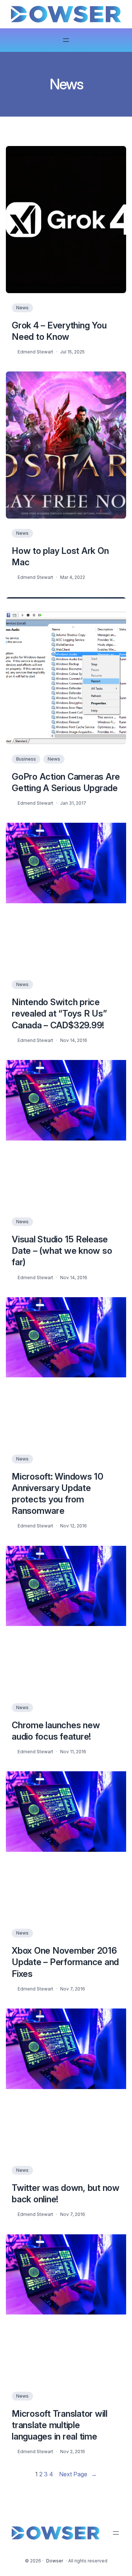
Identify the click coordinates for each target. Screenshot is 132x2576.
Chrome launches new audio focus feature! (56, 1731)
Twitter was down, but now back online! (66, 2193)
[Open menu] (66, 40)
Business (26, 759)
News (22, 308)
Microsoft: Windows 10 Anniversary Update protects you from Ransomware (58, 1494)
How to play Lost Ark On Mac (60, 556)
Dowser (55, 2561)
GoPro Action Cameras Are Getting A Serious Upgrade (66, 782)
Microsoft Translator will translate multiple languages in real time (60, 2425)
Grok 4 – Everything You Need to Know (59, 331)
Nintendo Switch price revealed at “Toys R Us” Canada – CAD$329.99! (59, 1013)
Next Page (78, 2474)
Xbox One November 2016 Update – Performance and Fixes (65, 1962)
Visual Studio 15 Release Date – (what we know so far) (62, 1251)
